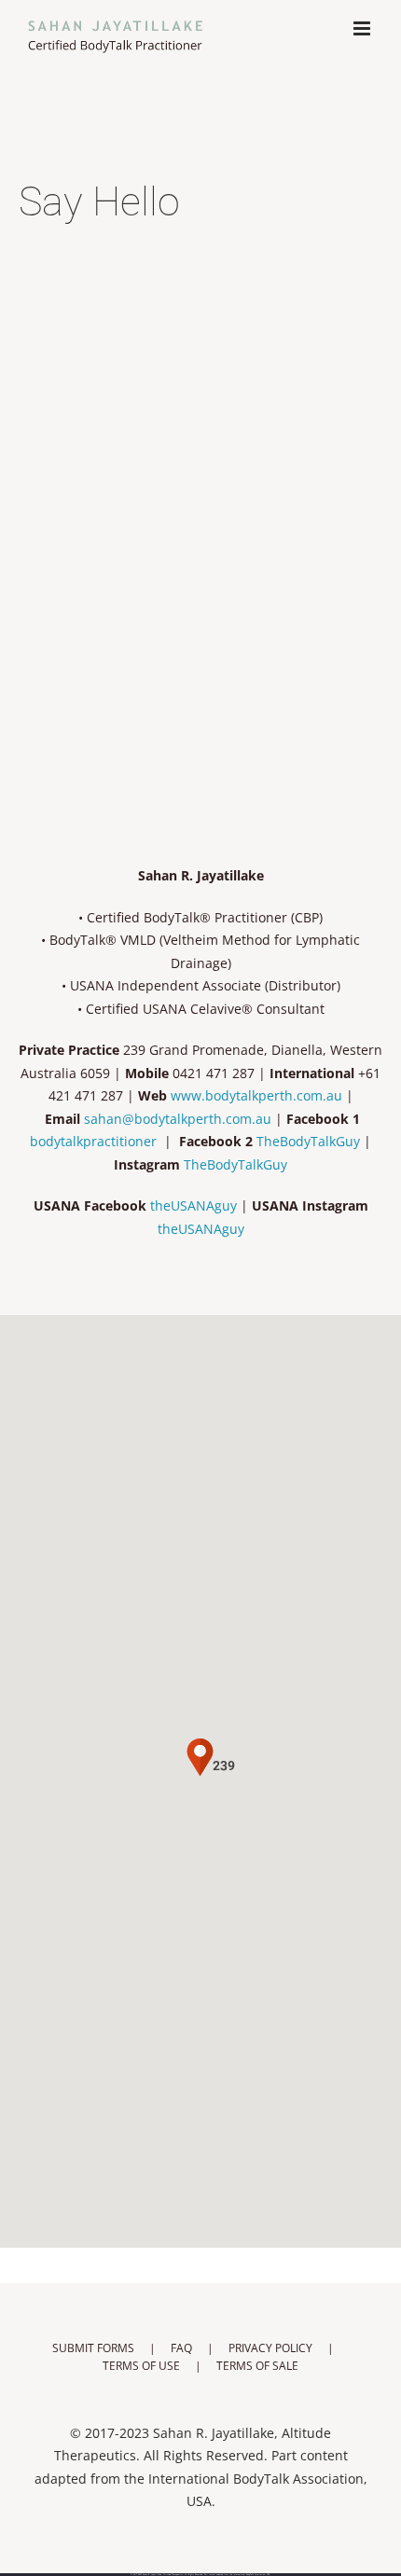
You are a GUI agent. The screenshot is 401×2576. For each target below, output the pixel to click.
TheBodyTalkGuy (308, 1141)
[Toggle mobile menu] (363, 28)
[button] (200, 1731)
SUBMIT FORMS (93, 2348)
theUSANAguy (194, 1205)
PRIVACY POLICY (270, 2348)
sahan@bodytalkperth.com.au (178, 1119)
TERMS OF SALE (257, 2366)
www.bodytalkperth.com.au (256, 1095)
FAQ (181, 2348)
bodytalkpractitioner (93, 1141)
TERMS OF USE (141, 2366)
